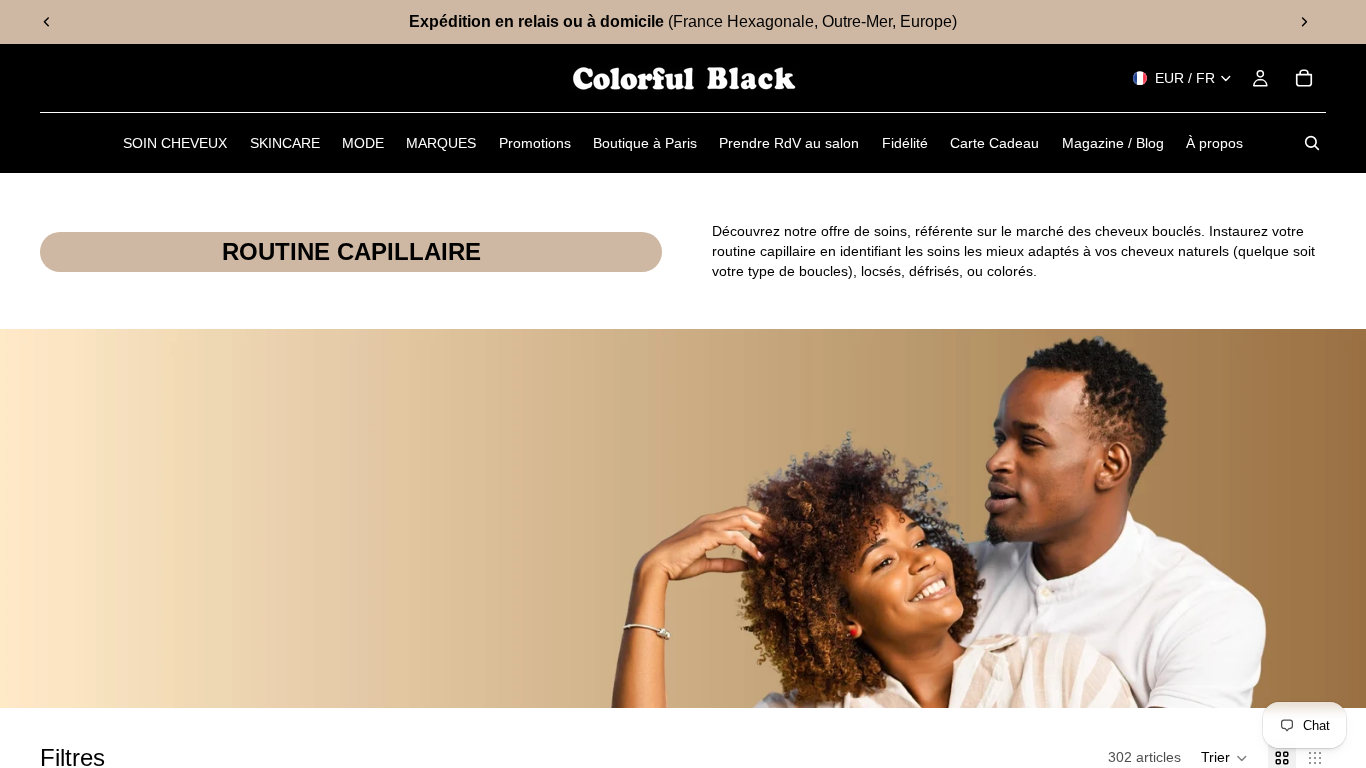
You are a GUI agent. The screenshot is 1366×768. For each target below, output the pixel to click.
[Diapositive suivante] (1304, 22)
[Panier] (1304, 78)
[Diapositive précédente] (47, 22)
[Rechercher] (1312, 143)
